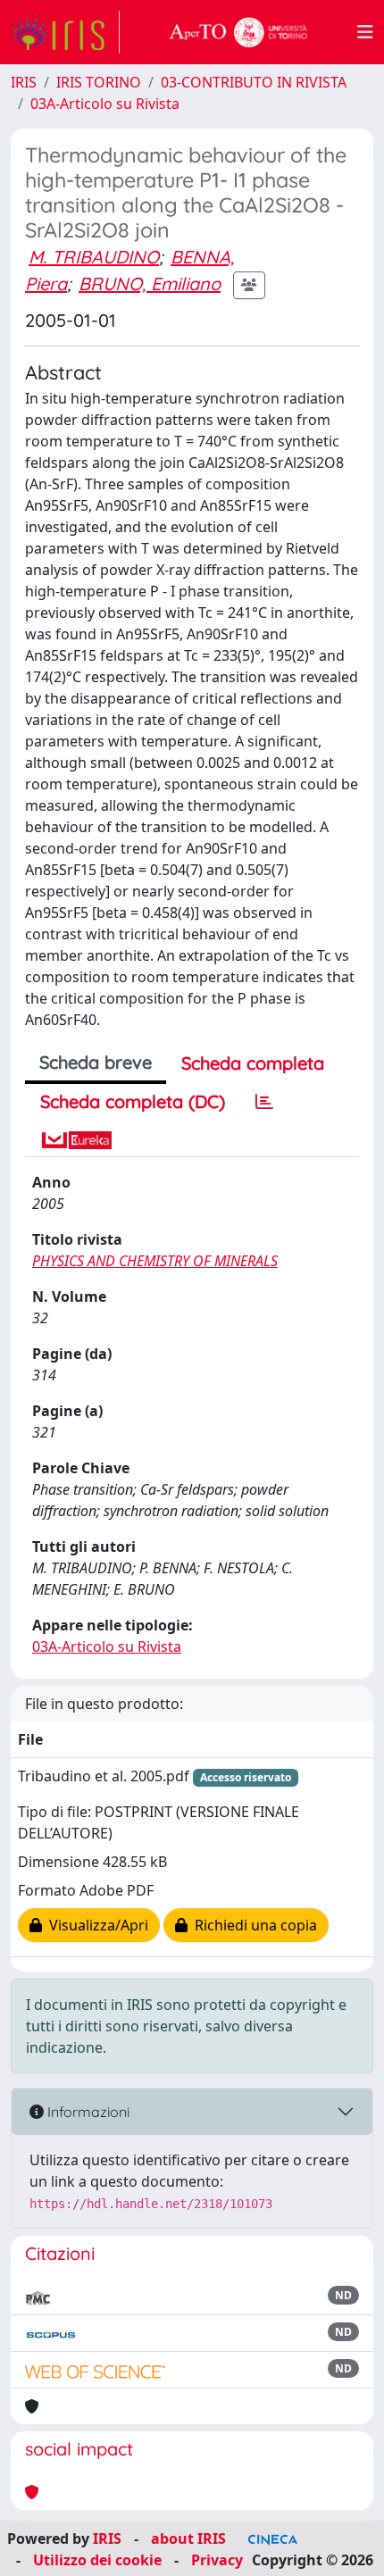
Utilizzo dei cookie (97, 2560)
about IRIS (188, 2538)
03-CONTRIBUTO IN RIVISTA (254, 82)
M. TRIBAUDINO (94, 257)
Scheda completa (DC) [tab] (133, 1101)
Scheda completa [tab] (253, 1063)
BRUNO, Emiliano (150, 283)
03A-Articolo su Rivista (105, 104)
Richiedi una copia (252, 1925)
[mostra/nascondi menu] (365, 32)
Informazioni (87, 2112)
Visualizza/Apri (95, 1925)
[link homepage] (65, 32)
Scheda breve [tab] (96, 1062)
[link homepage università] (238, 32)
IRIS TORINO (99, 82)
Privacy (217, 2560)
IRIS (24, 82)
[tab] (264, 1102)
